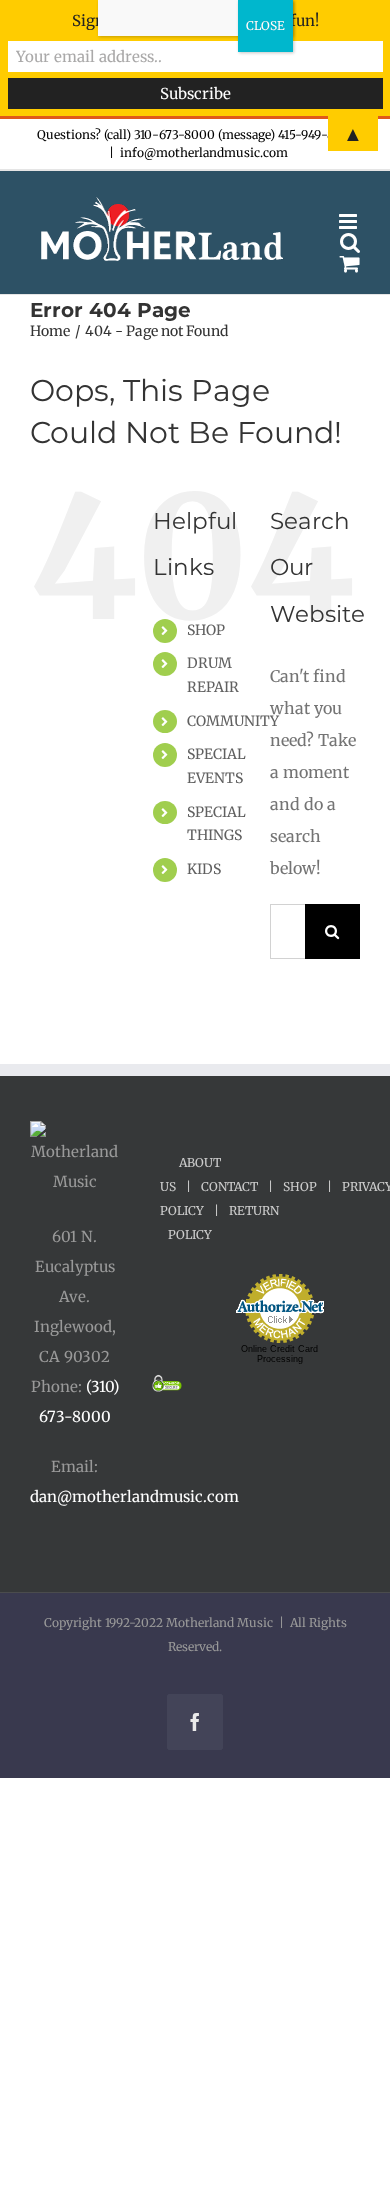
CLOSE (265, 25)
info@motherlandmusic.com (204, 152)
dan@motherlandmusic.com (134, 1496)
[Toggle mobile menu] (349, 221)
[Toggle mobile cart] (350, 263)
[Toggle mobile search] (350, 242)
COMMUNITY (233, 721)
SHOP (206, 630)
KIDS (204, 869)
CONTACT (229, 1186)
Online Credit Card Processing (279, 1354)
